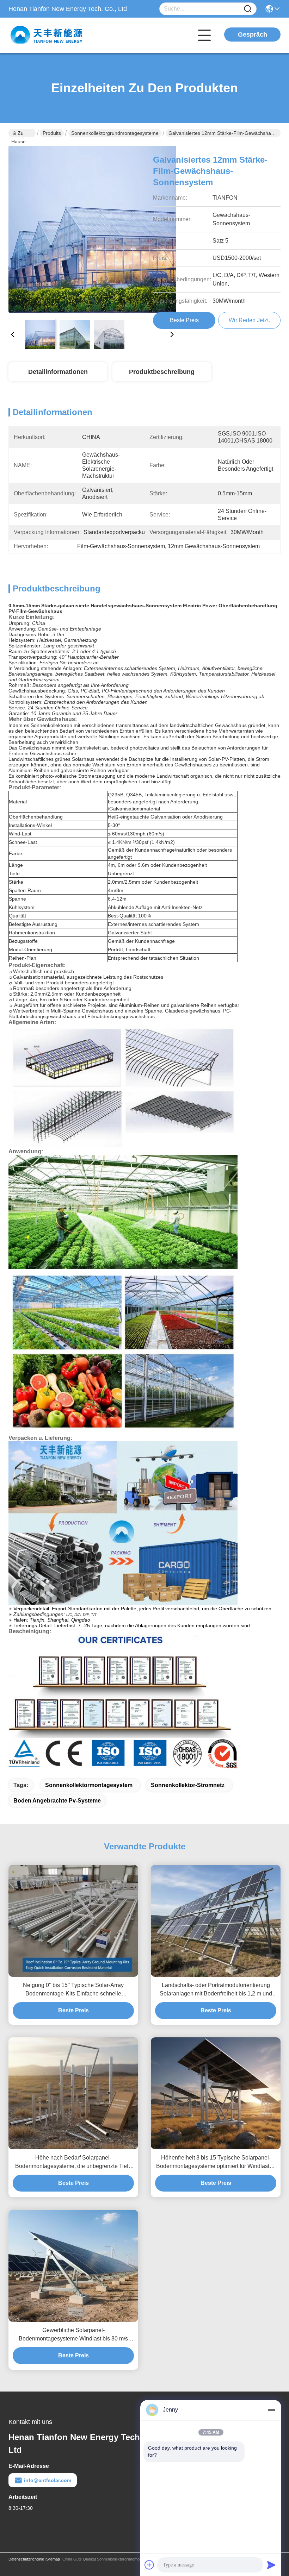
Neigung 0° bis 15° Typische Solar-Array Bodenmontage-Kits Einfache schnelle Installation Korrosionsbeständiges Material (73, 1990)
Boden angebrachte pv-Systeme (57, 1801)
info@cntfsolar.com (48, 2480)
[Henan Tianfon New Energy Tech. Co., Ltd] (47, 35)
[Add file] (149, 2565)
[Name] (248, 9)
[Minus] (271, 2410)
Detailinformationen (58, 372)
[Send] (271, 2565)
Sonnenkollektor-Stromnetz (188, 1785)
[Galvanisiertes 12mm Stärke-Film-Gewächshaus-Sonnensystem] (92, 230)
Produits (52, 133)
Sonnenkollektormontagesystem (89, 1785)
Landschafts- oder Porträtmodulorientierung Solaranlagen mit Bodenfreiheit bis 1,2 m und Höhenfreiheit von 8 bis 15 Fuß (216, 1990)
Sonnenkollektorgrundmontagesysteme (115, 133)
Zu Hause (19, 134)
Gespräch (253, 35)
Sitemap (53, 2559)
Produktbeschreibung (162, 372)
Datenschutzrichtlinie (26, 2559)
